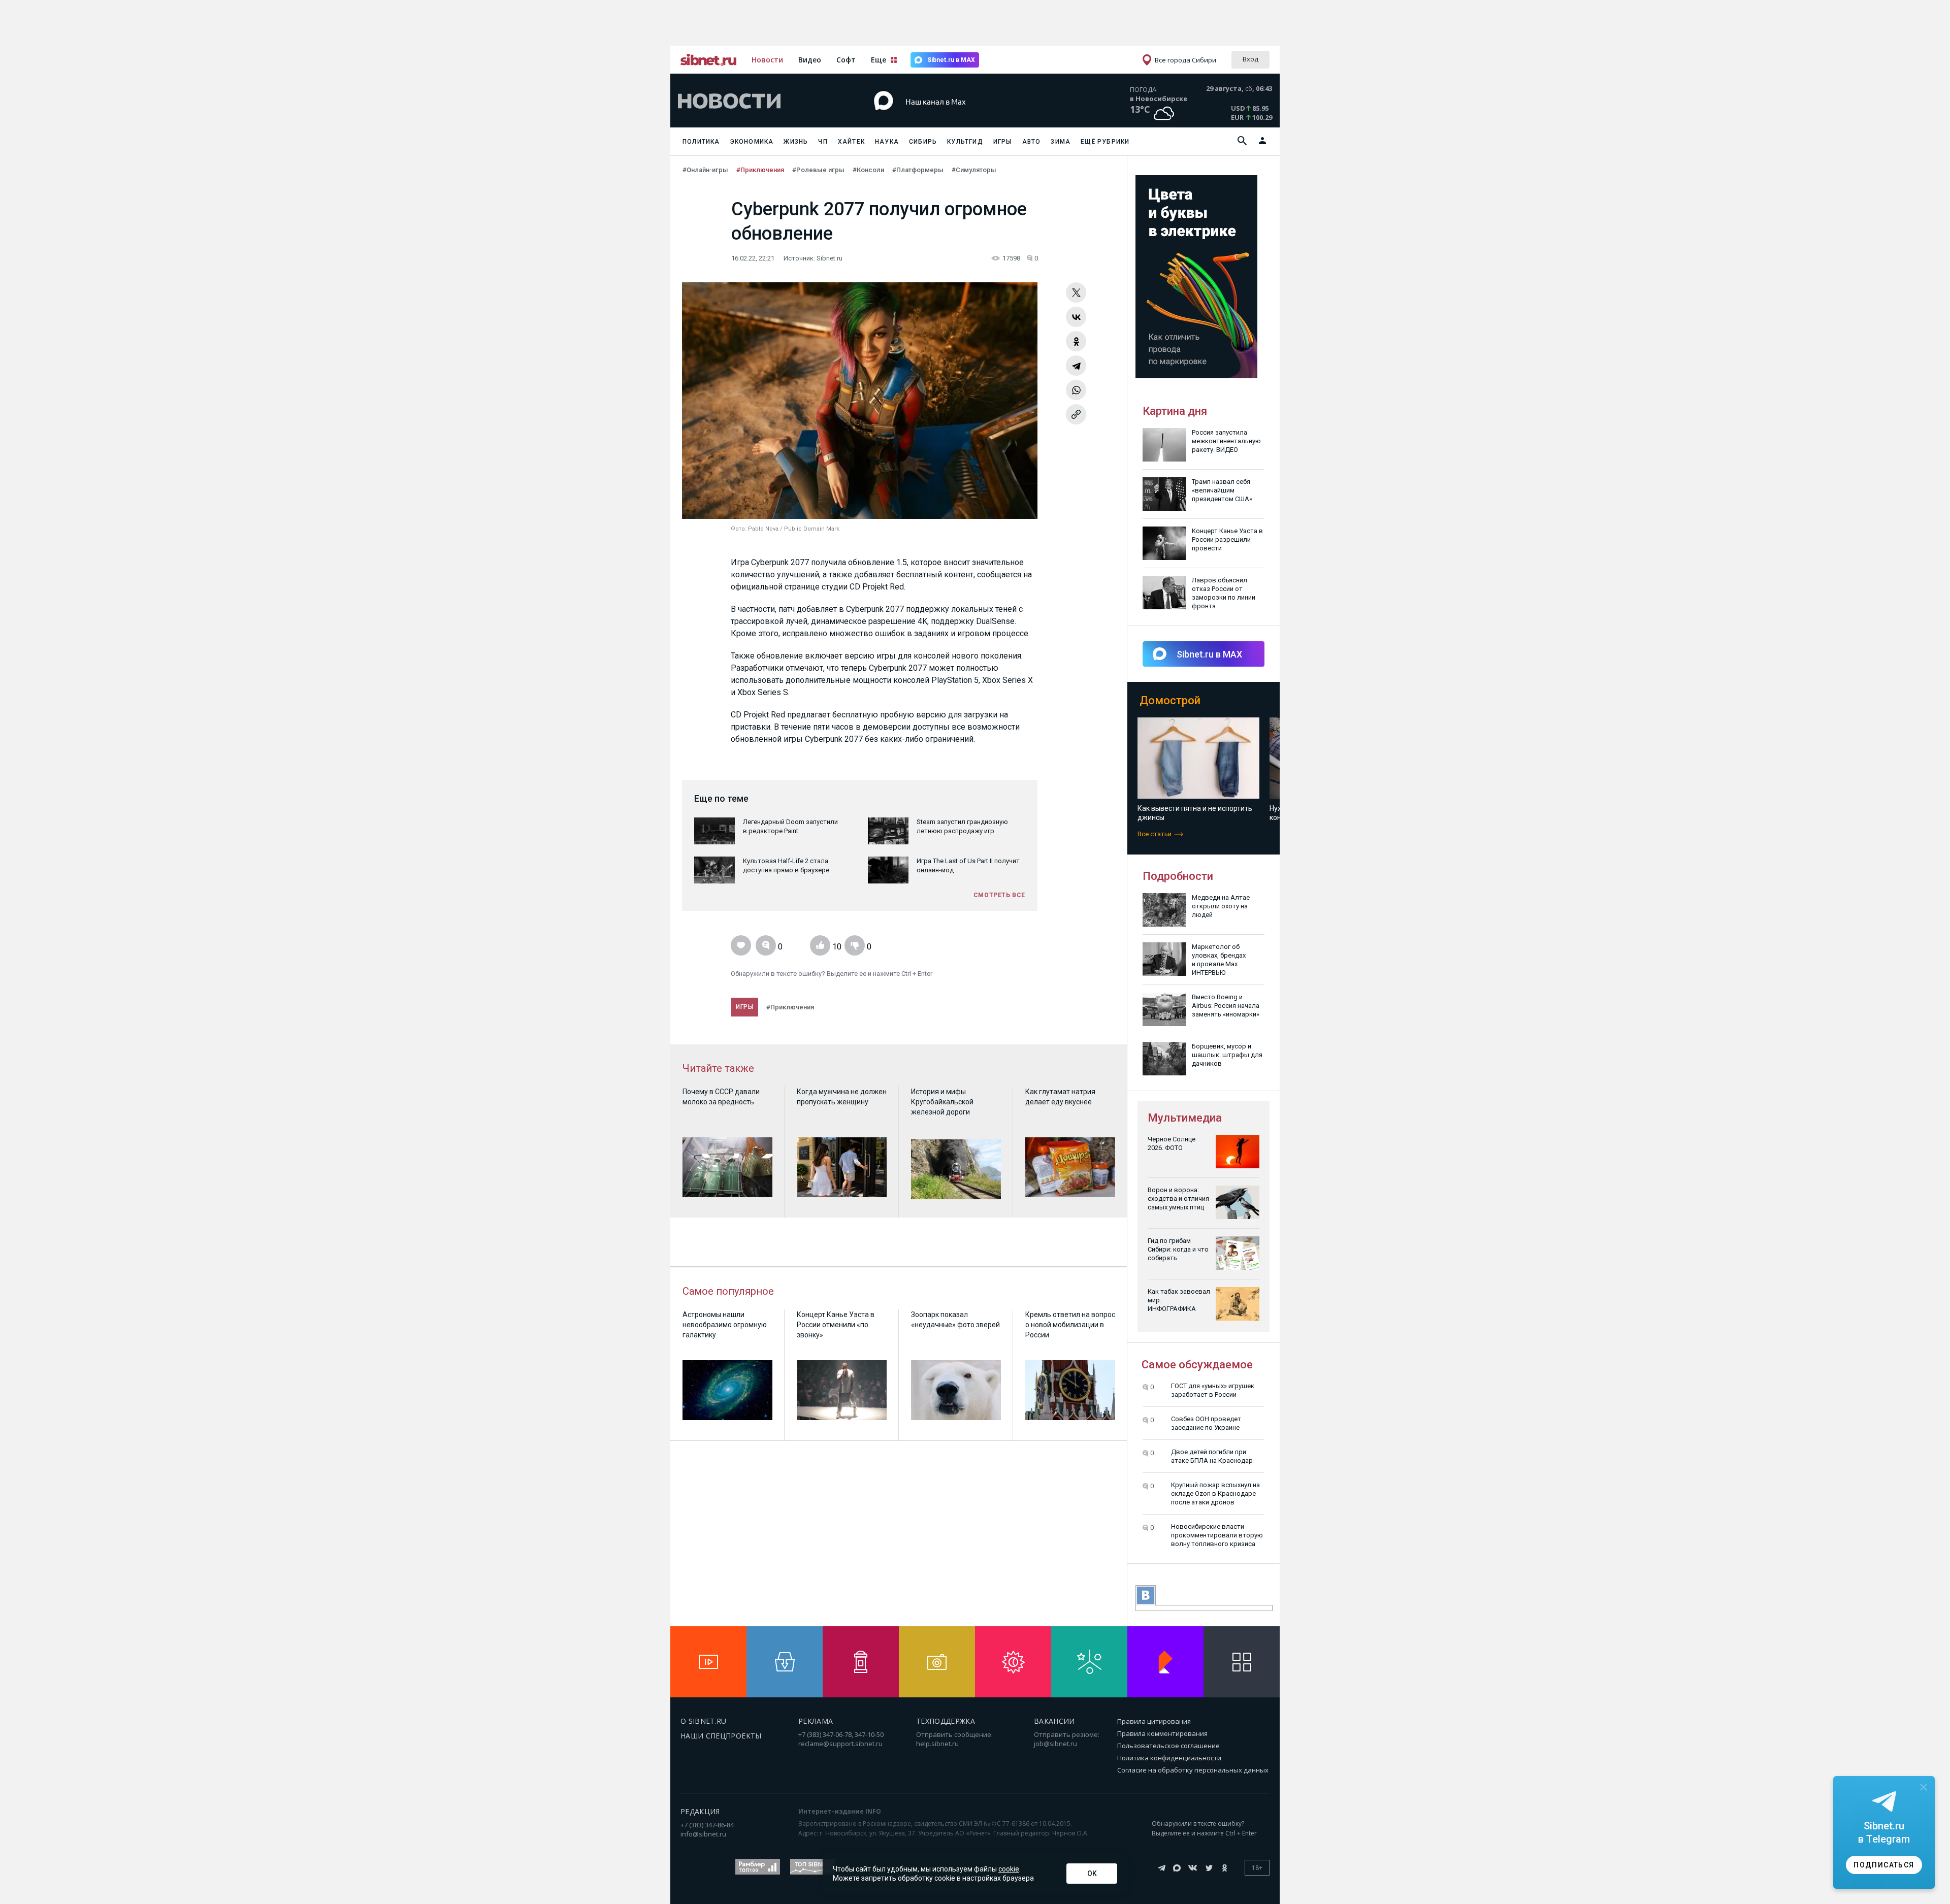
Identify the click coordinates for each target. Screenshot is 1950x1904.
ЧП (823, 142)
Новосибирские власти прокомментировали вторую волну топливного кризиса (1217, 1535)
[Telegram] (1076, 366)
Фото (738, 529)
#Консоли (868, 170)
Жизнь (796, 142)
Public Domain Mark (812, 529)
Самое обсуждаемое (1197, 1365)
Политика (701, 142)
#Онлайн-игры (705, 170)
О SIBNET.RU (704, 1721)
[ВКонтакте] (1076, 317)
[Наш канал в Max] (957, 117)
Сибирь (923, 142)
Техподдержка (946, 1721)
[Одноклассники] (1076, 341)
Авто (1032, 142)
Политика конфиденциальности (1169, 1758)
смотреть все (999, 895)
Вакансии (1054, 1721)
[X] (1076, 292)
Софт (846, 60)
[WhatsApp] (1076, 390)
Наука (887, 142)
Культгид (965, 142)
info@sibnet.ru (703, 1834)
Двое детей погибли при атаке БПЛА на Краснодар (1212, 1456)
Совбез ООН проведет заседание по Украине (1206, 1423)
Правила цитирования (1154, 1721)
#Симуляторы (974, 170)
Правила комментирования (1162, 1733)
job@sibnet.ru (1055, 1744)
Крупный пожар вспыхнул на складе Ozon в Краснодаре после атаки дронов (1215, 1493)
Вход (1250, 59)
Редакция (700, 1811)
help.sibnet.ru (937, 1744)
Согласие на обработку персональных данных (1193, 1770)
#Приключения (760, 170)
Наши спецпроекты (721, 1736)
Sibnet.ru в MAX (951, 60)
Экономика (752, 142)
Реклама (816, 1721)
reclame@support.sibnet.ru (840, 1744)
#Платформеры (918, 170)
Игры (1003, 142)
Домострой (1170, 700)
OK (1092, 1874)
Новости (767, 60)
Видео (810, 60)
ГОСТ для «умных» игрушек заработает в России (1213, 1390)
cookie (1009, 1869)
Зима (1061, 142)
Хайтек (851, 142)
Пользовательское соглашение (1168, 1746)
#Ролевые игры (818, 170)
